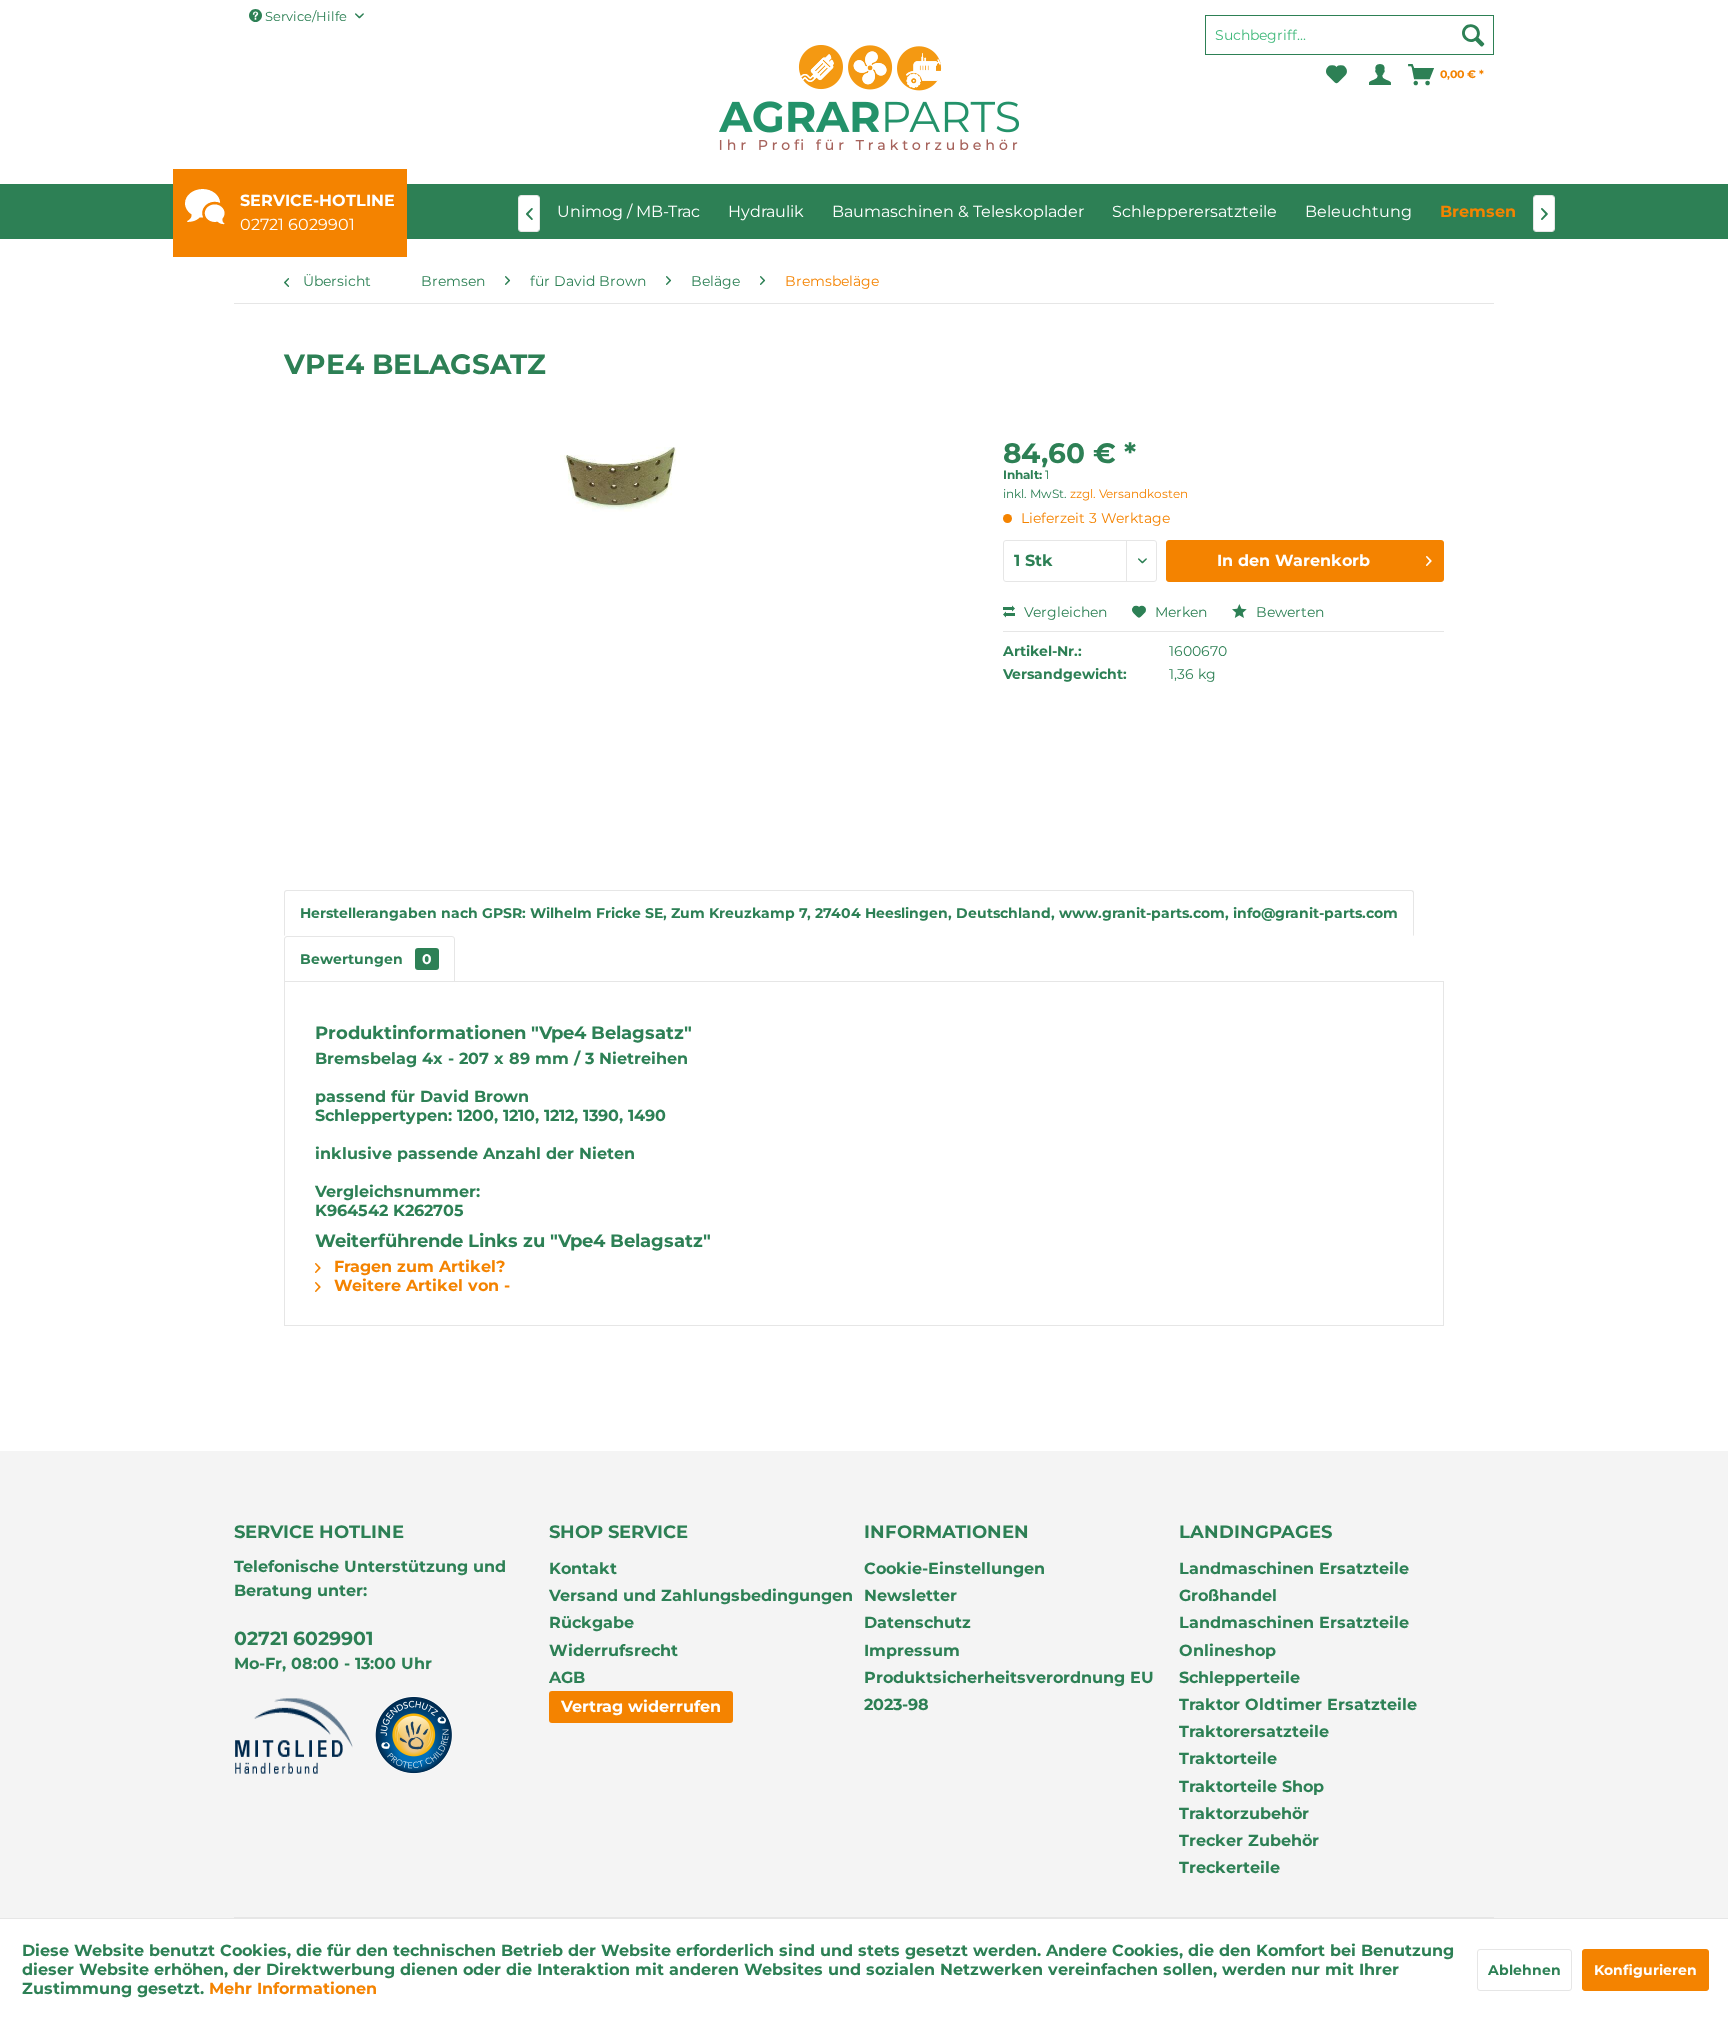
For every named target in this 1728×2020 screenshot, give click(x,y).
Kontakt (583, 1568)
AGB (567, 1677)
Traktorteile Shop (1251, 1786)
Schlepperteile (1239, 1677)
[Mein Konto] (1378, 75)
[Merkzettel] (1336, 75)
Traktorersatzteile (1254, 1731)
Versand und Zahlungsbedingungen (701, 1595)
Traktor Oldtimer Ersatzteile (1298, 1704)
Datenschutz (917, 1622)
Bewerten (1288, 612)
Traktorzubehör (1244, 1813)
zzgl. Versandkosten (1129, 493)
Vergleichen (1063, 612)
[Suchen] (1473, 35)
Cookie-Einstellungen (954, 1568)
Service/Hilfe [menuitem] (306, 16)
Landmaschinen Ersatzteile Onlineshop (1294, 1636)
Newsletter (910, 1595)
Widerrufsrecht (613, 1650)
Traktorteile (1228, 1758)
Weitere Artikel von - (419, 1285)
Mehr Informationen (293, 1988)
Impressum (912, 1650)
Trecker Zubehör (1249, 1840)
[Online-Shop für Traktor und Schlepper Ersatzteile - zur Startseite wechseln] (869, 97)
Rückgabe (591, 1622)
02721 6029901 (297, 224)
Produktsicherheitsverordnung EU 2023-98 (1009, 1691)
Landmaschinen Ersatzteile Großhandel (1294, 1582)
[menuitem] (1349, 44)
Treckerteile (1229, 1867)
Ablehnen (1524, 1970)
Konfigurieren (1645, 1970)
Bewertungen (366, 959)
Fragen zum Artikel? (417, 1266)
